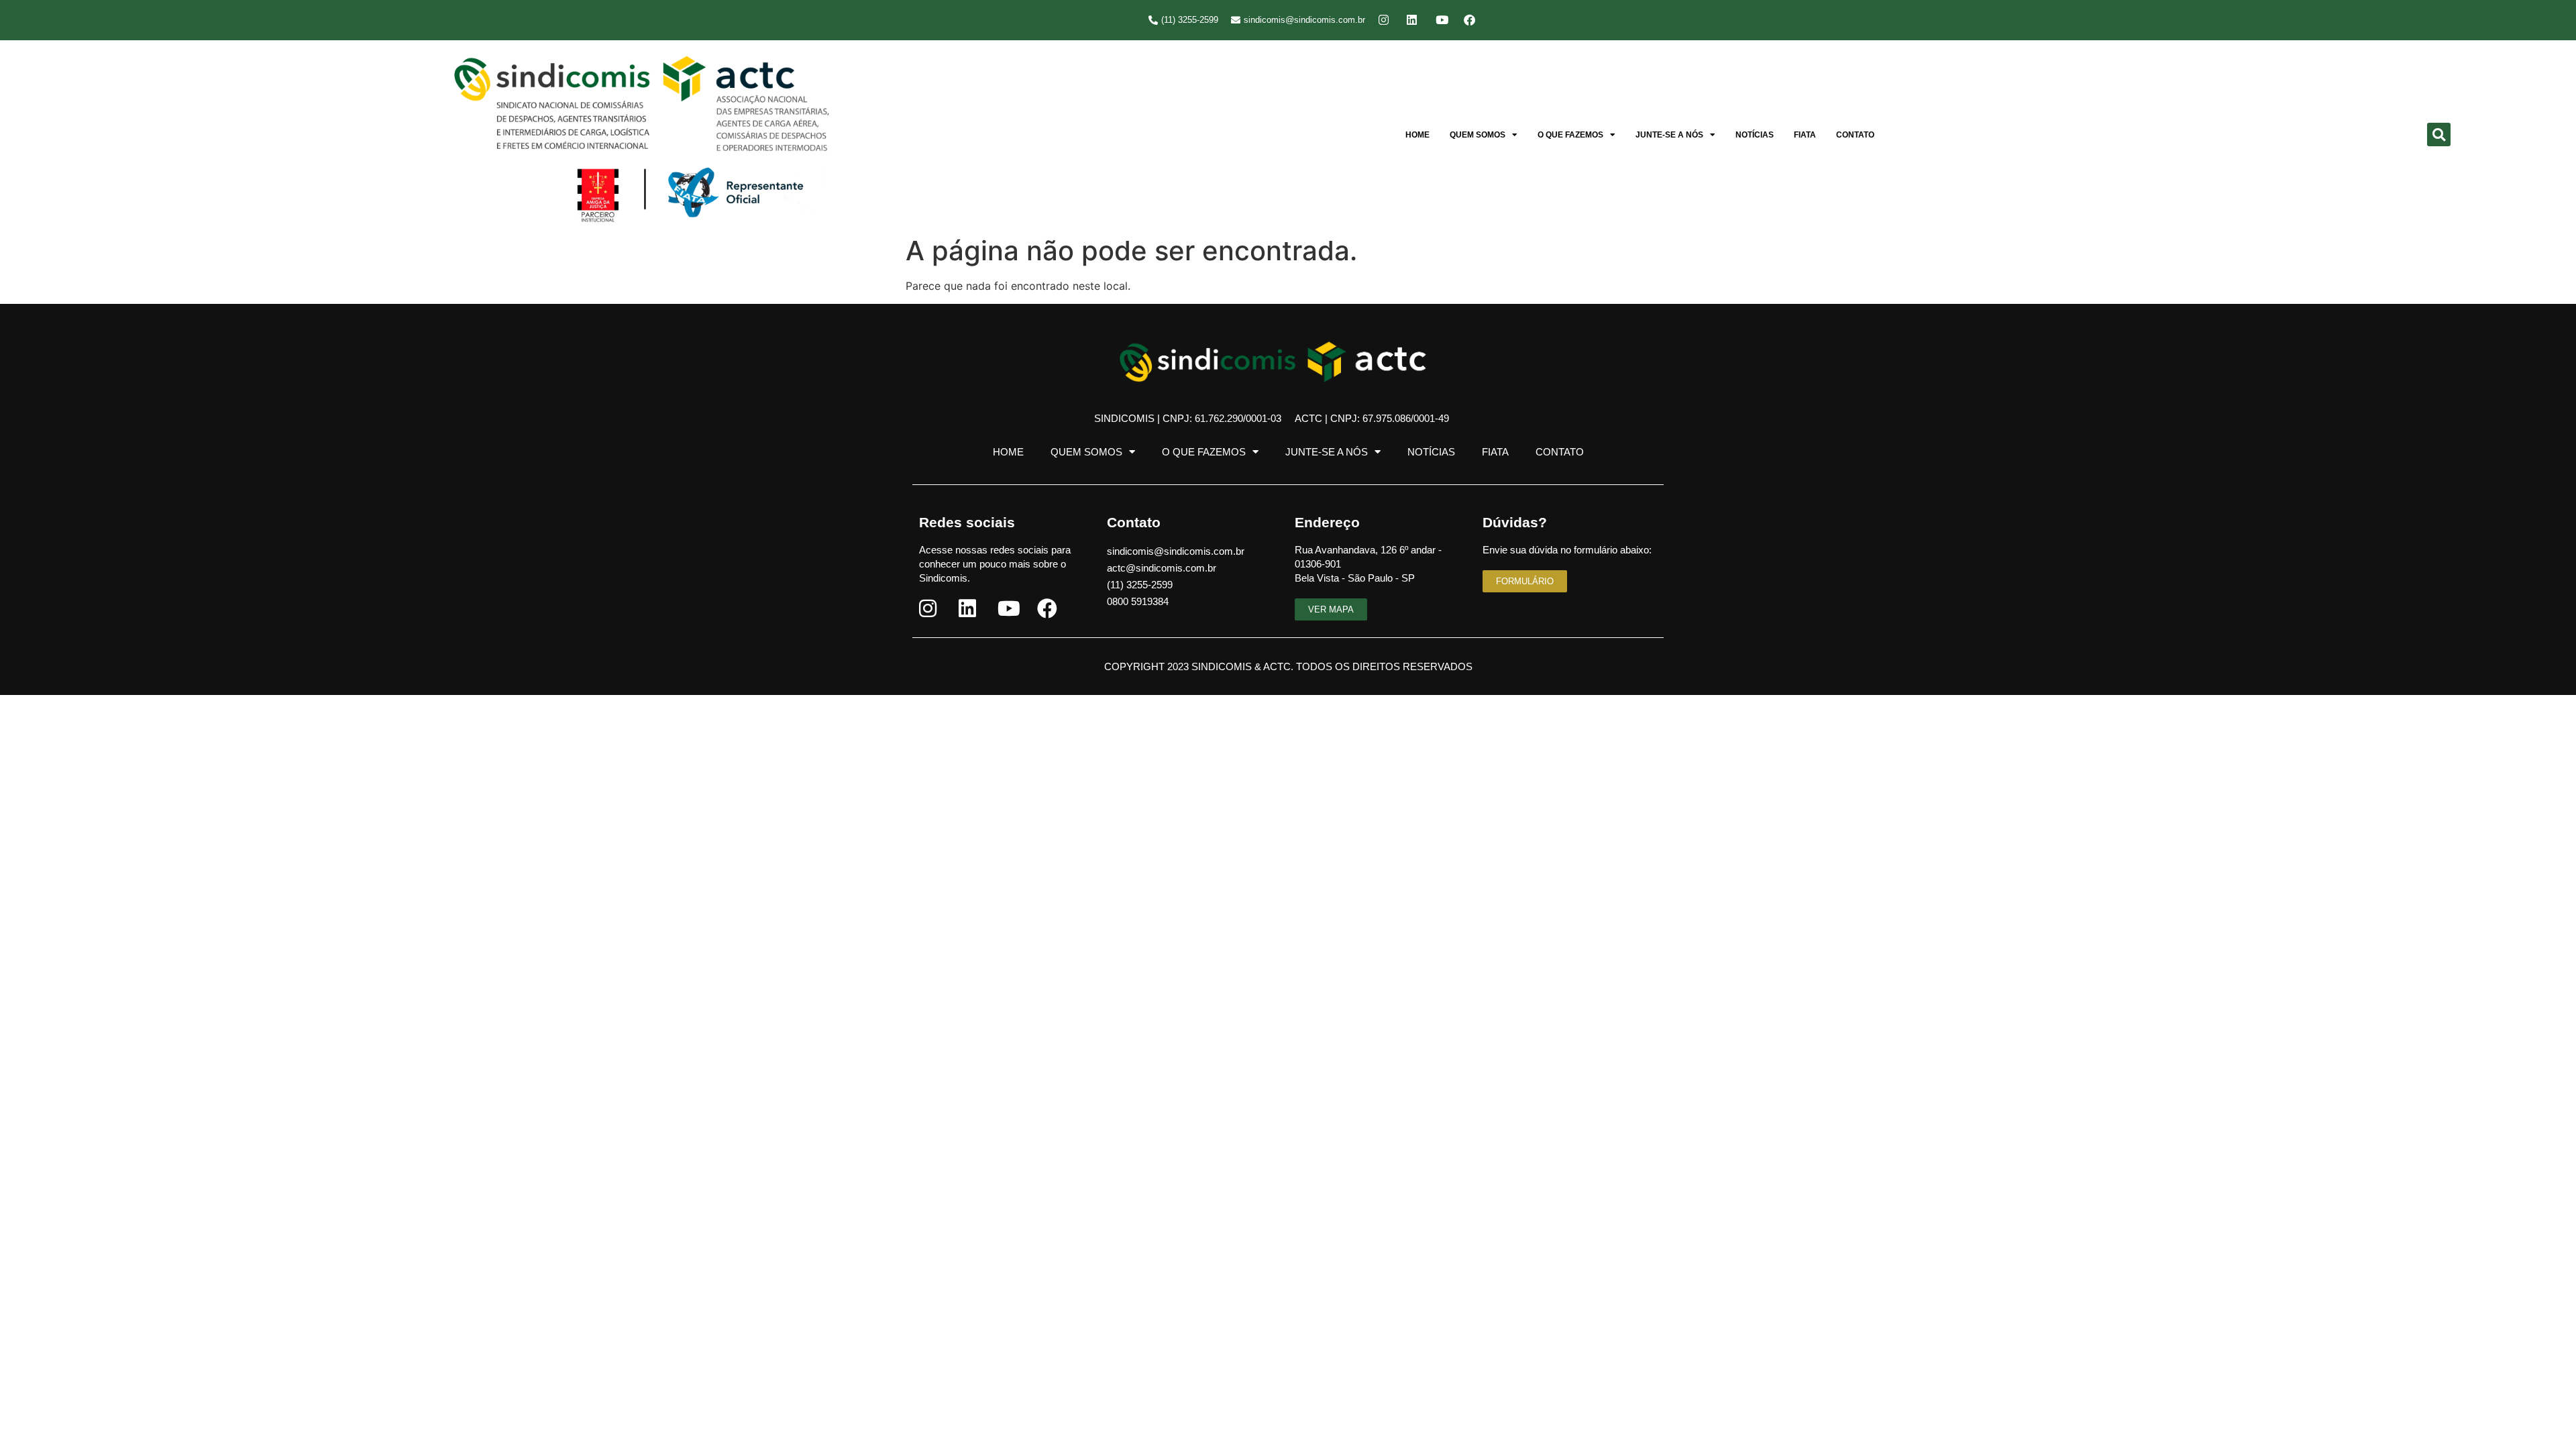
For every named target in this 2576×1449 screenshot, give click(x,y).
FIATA (1805, 135)
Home (1417, 135)
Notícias (1755, 135)
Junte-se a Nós (1669, 135)
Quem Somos (1478, 135)
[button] (2439, 135)
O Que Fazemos (1570, 135)
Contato (1855, 135)
